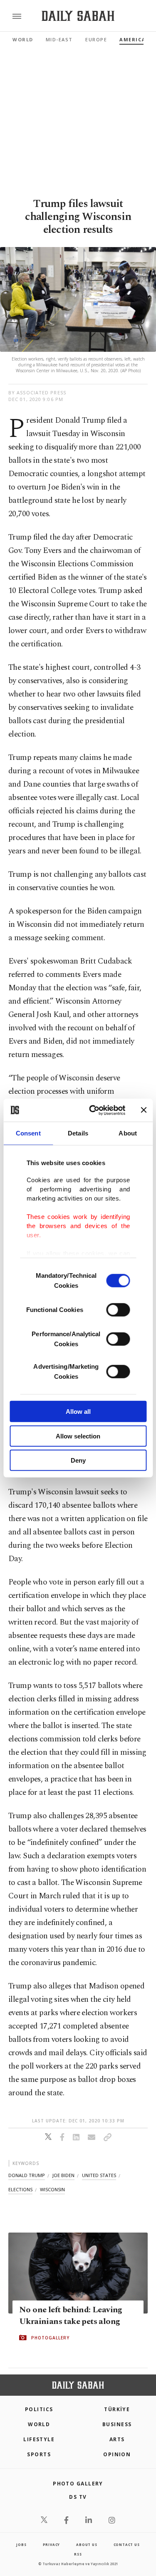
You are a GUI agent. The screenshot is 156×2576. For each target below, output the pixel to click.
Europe (96, 39)
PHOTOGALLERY (50, 2338)
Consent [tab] (28, 1133)
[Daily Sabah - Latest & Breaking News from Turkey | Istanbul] (78, 16)
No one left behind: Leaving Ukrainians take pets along (71, 2316)
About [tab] (128, 1133)
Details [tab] (78, 1133)
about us (87, 2544)
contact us (127, 2544)
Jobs (21, 2544)
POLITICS (39, 2409)
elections (20, 2189)
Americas (134, 39)
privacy (52, 2544)
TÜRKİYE (117, 2409)
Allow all (78, 1412)
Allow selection (78, 1436)
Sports (39, 2454)
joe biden (63, 2175)
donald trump (27, 2175)
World (23, 39)
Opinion (117, 2454)
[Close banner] (144, 1110)
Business (117, 2424)
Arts (117, 2439)
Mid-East (59, 39)
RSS (78, 2554)
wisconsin (52, 2189)
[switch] (118, 1310)
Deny (78, 1460)
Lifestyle (39, 2439)
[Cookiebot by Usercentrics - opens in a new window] (93, 1110)
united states (99, 2175)
